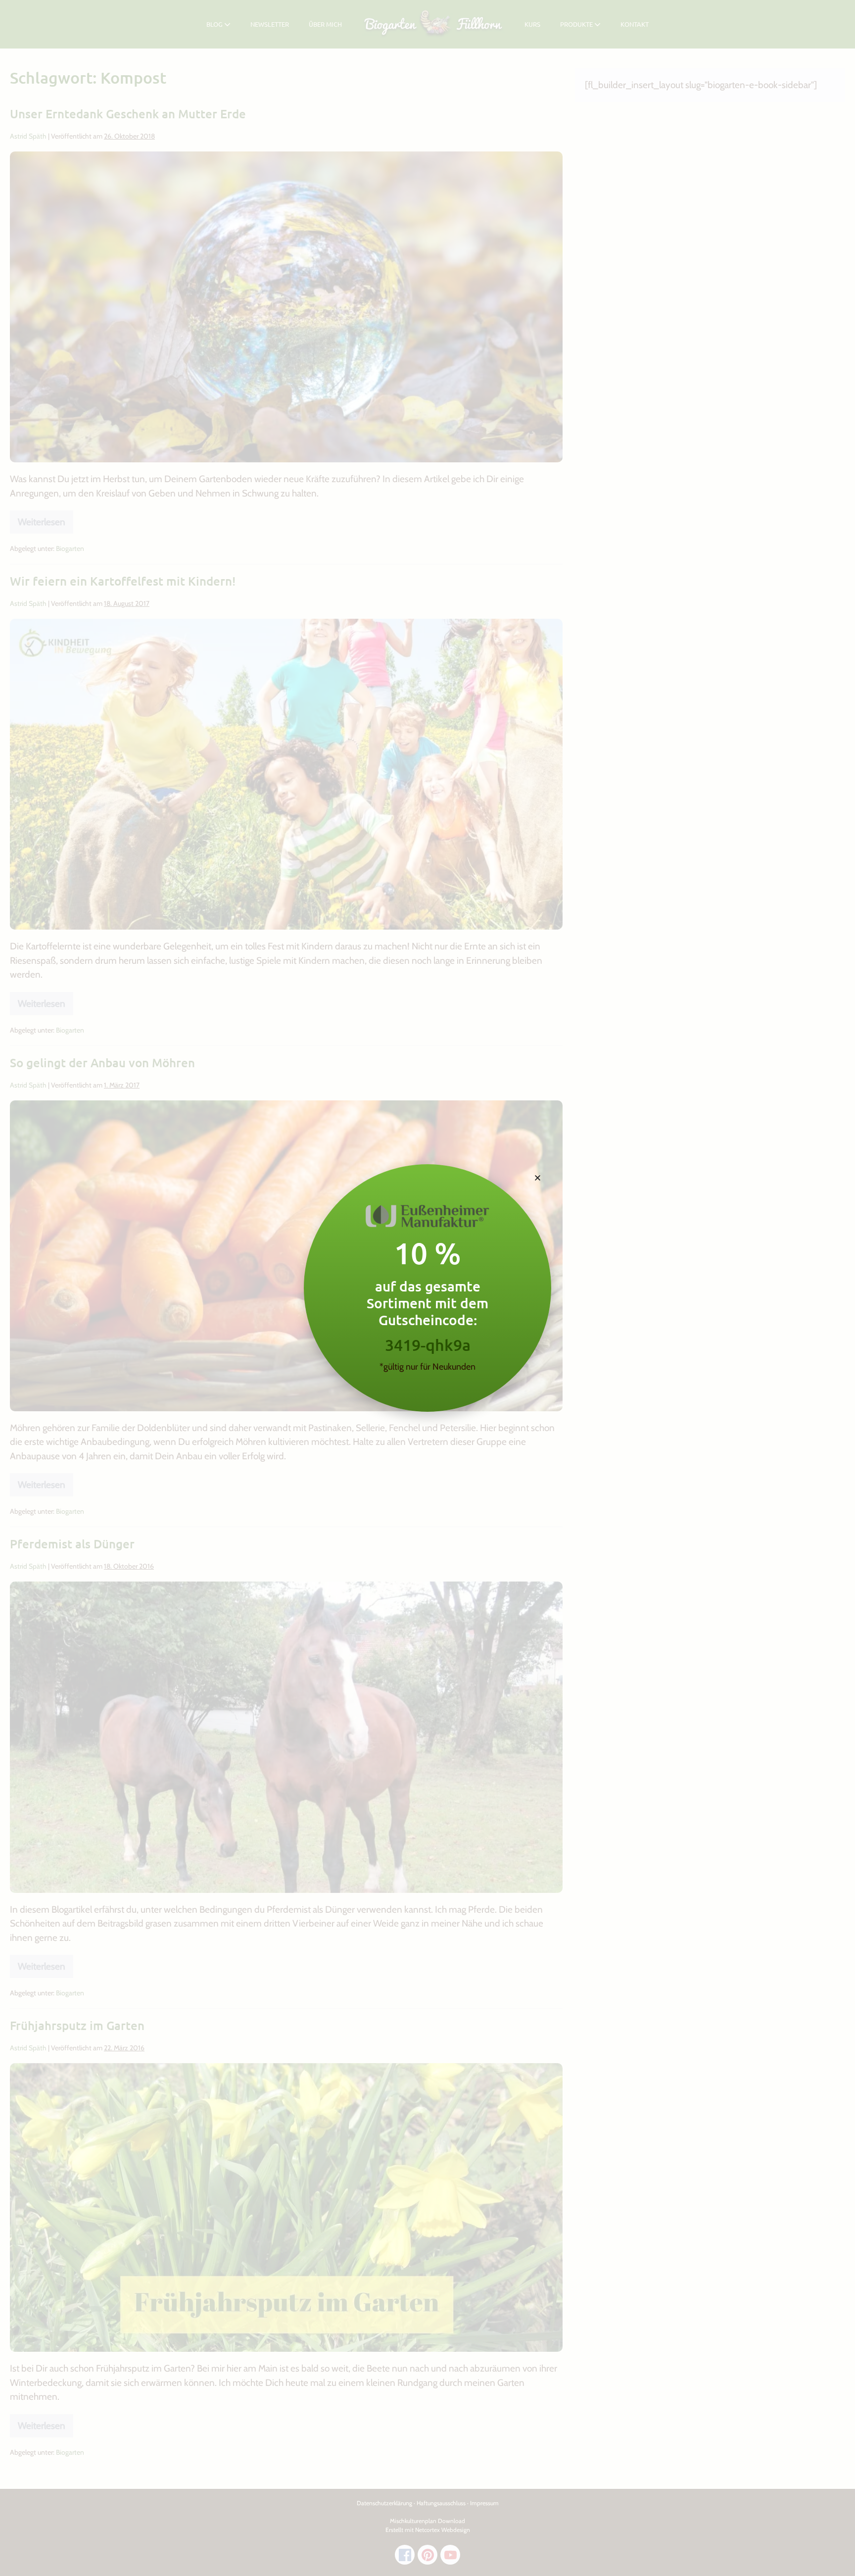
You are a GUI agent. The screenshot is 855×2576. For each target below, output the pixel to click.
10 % (427, 1253)
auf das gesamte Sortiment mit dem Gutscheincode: (427, 1303)
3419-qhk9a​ (428, 1345)
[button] (538, 1178)
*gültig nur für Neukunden (427, 1367)
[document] (427, 1288)
